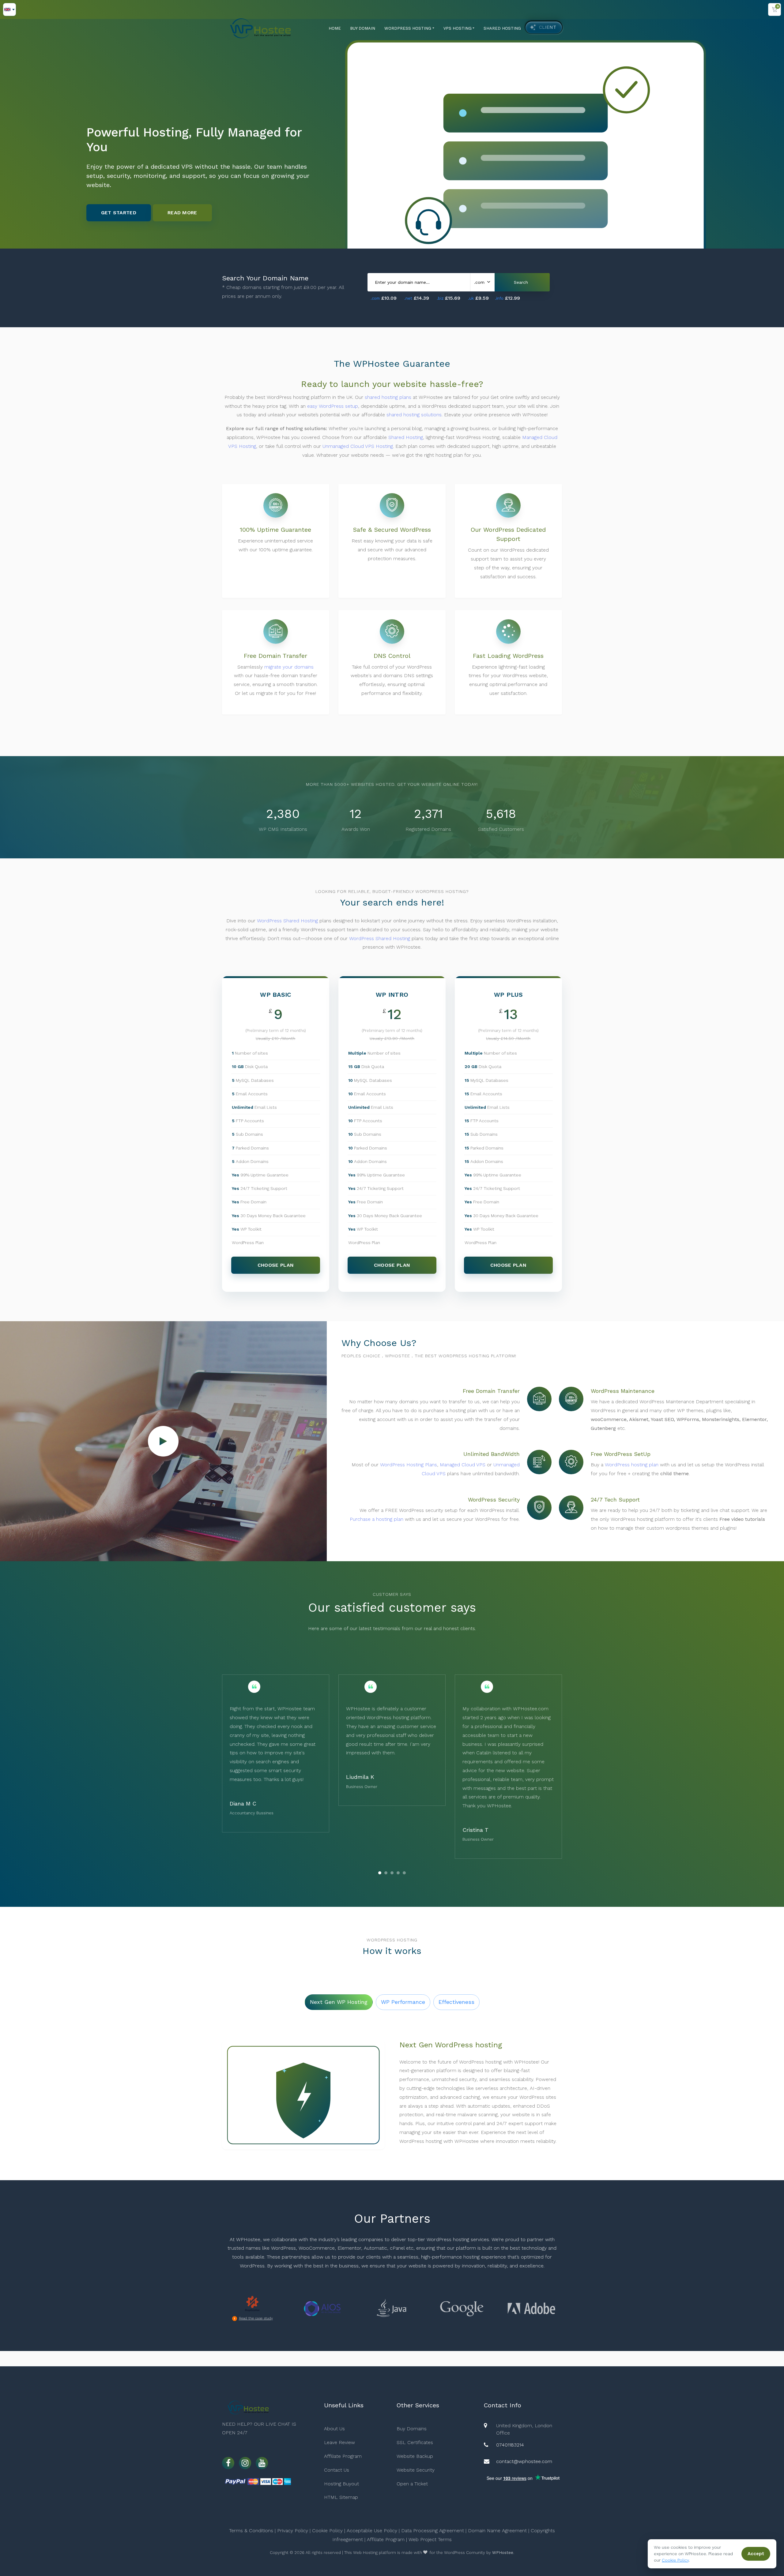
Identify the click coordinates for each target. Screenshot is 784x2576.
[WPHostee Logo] (260, 28)
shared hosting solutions (414, 415)
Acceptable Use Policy (372, 2531)
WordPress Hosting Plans (409, 1465)
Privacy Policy (293, 2531)
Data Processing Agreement (433, 2531)
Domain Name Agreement (497, 2531)
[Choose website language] (9, 9)
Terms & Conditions (251, 2531)
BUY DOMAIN (363, 28)
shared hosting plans (388, 397)
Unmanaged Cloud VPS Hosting (358, 446)
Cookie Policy (327, 2531)
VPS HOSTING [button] (458, 28)
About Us (334, 2429)
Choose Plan (276, 1265)
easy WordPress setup (333, 406)
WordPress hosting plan (632, 1465)
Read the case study (256, 2318)
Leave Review (339, 2442)
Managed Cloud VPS (463, 1465)
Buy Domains (412, 2429)
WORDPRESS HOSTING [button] (408, 28)
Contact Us (337, 2470)
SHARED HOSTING (502, 28)
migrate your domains (289, 667)
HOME (335, 28)
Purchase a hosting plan (377, 1519)
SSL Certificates (415, 2442)
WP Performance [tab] (403, 2002)
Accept (756, 2554)
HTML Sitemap (341, 2497)
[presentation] (369, 1874)
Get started (119, 196)
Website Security (416, 2470)
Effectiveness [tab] (456, 2002)
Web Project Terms (430, 2539)
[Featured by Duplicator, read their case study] (252, 2304)
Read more (182, 196)
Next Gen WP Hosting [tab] (339, 2002)
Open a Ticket (412, 2484)
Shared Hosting (406, 437)
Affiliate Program (343, 2456)
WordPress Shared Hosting (287, 921)
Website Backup (415, 2456)
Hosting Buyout (341, 2484)
